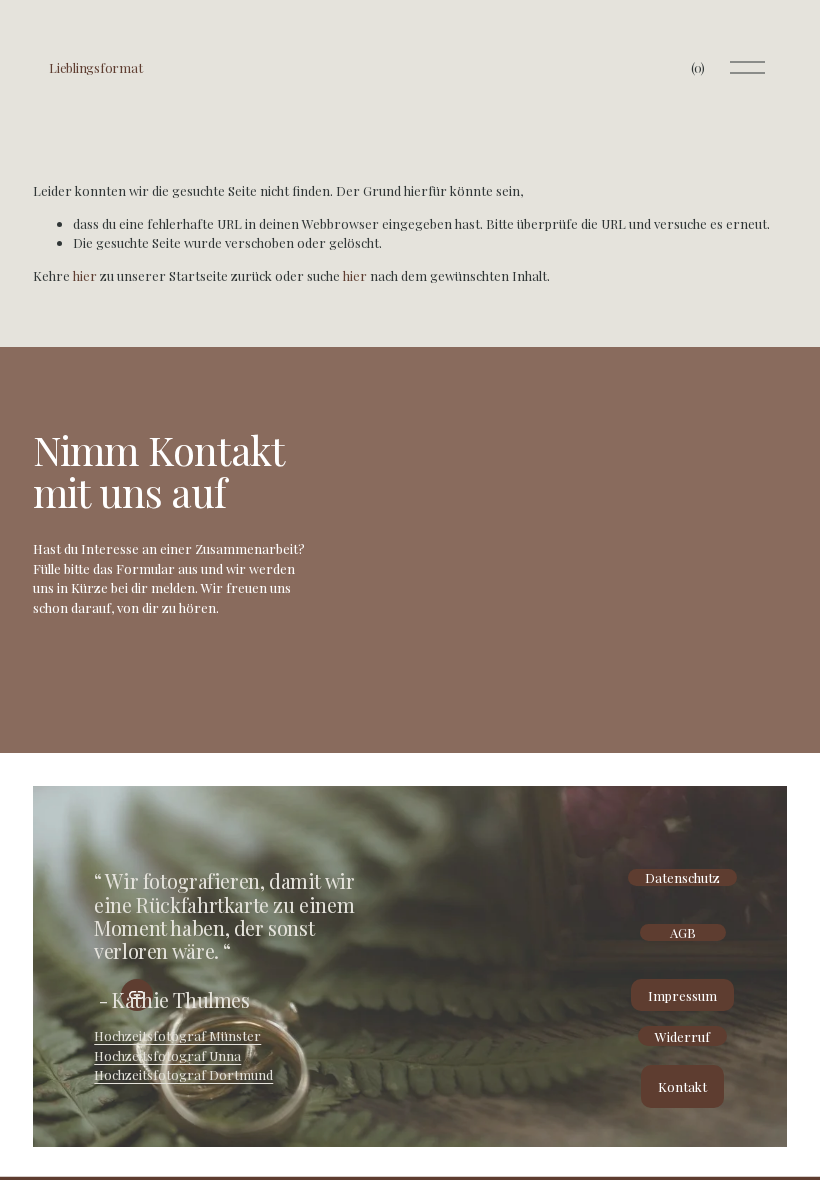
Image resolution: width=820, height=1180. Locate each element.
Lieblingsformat (95, 67)
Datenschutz (682, 877)
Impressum (682, 995)
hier (85, 275)
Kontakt (682, 1086)
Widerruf (682, 1036)
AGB (683, 932)
